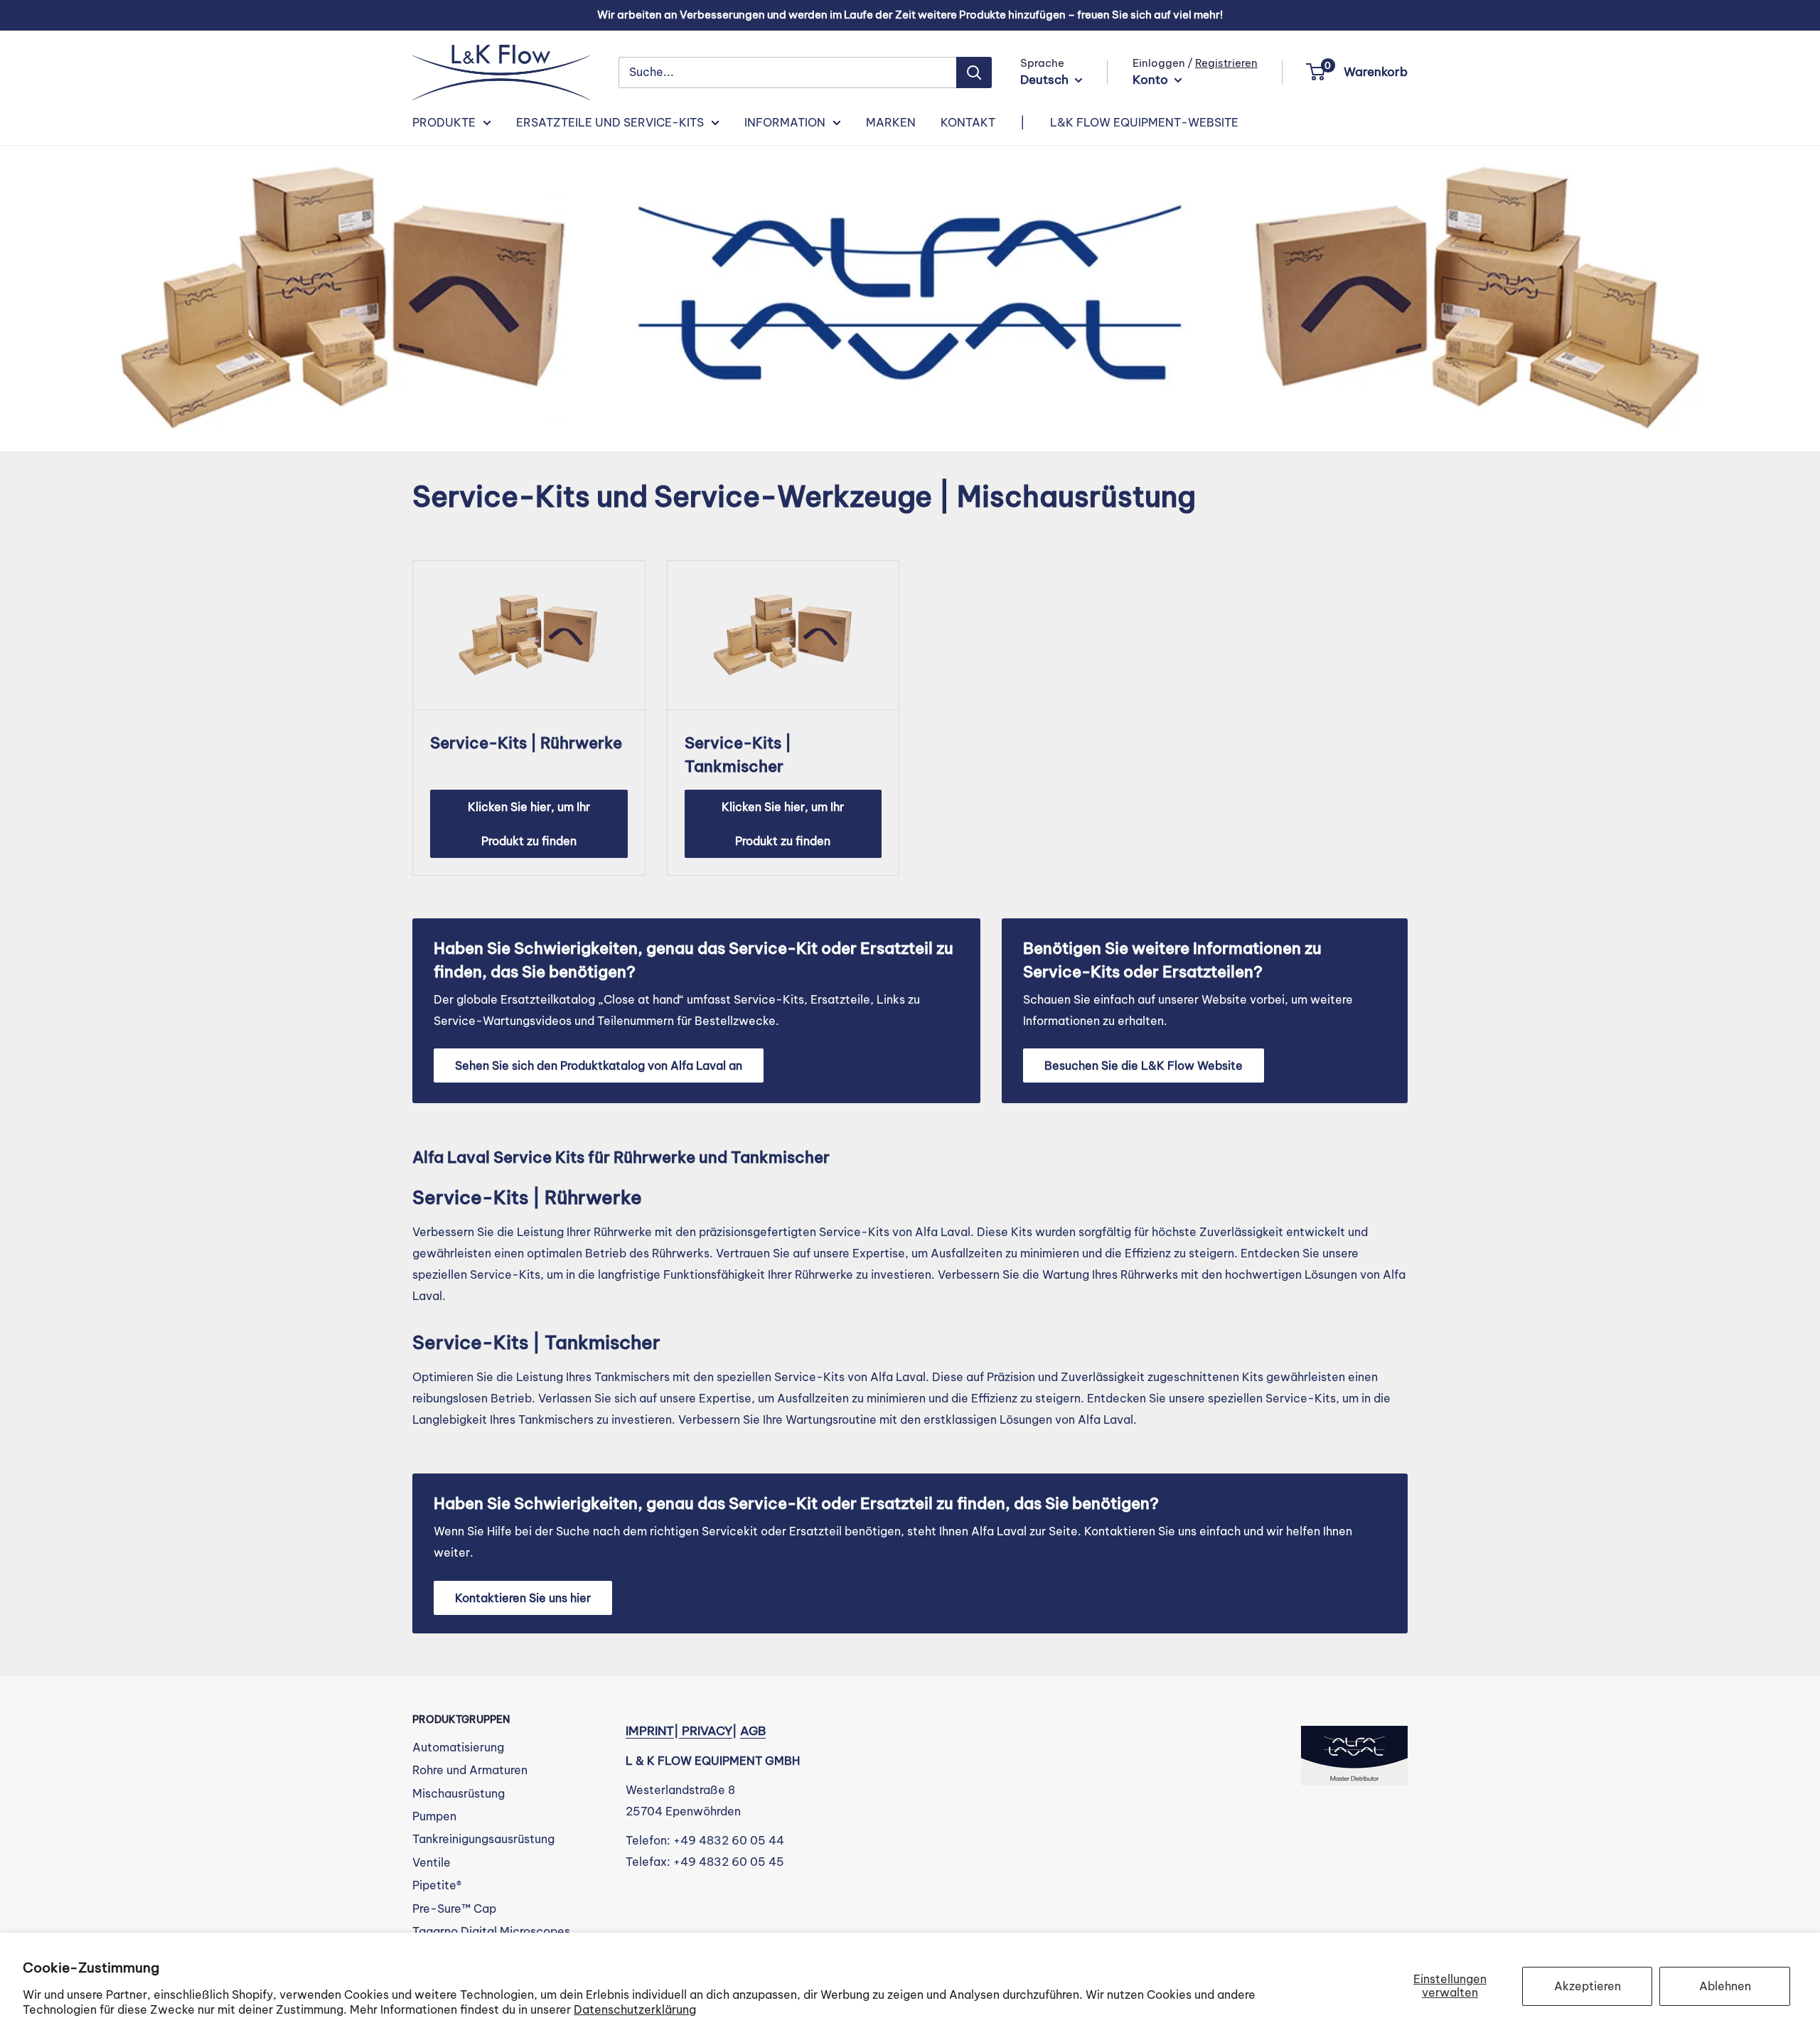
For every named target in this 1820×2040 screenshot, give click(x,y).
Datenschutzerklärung (635, 2009)
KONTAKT (968, 122)
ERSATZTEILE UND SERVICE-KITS (610, 122)
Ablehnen (1725, 1986)
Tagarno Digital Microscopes (491, 1931)
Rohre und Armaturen (470, 1770)
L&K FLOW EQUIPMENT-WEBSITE (1144, 122)
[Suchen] (974, 73)
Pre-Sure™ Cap (454, 1909)
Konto (1152, 80)
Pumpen (434, 1816)
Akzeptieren (1588, 1986)
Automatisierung (458, 1747)
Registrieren (1226, 63)
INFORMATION (785, 122)
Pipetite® (437, 1885)
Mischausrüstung (459, 1793)
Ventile (432, 1862)
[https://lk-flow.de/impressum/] (680, 1731)
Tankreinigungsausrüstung (483, 1839)
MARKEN (891, 122)
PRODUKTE (444, 122)
